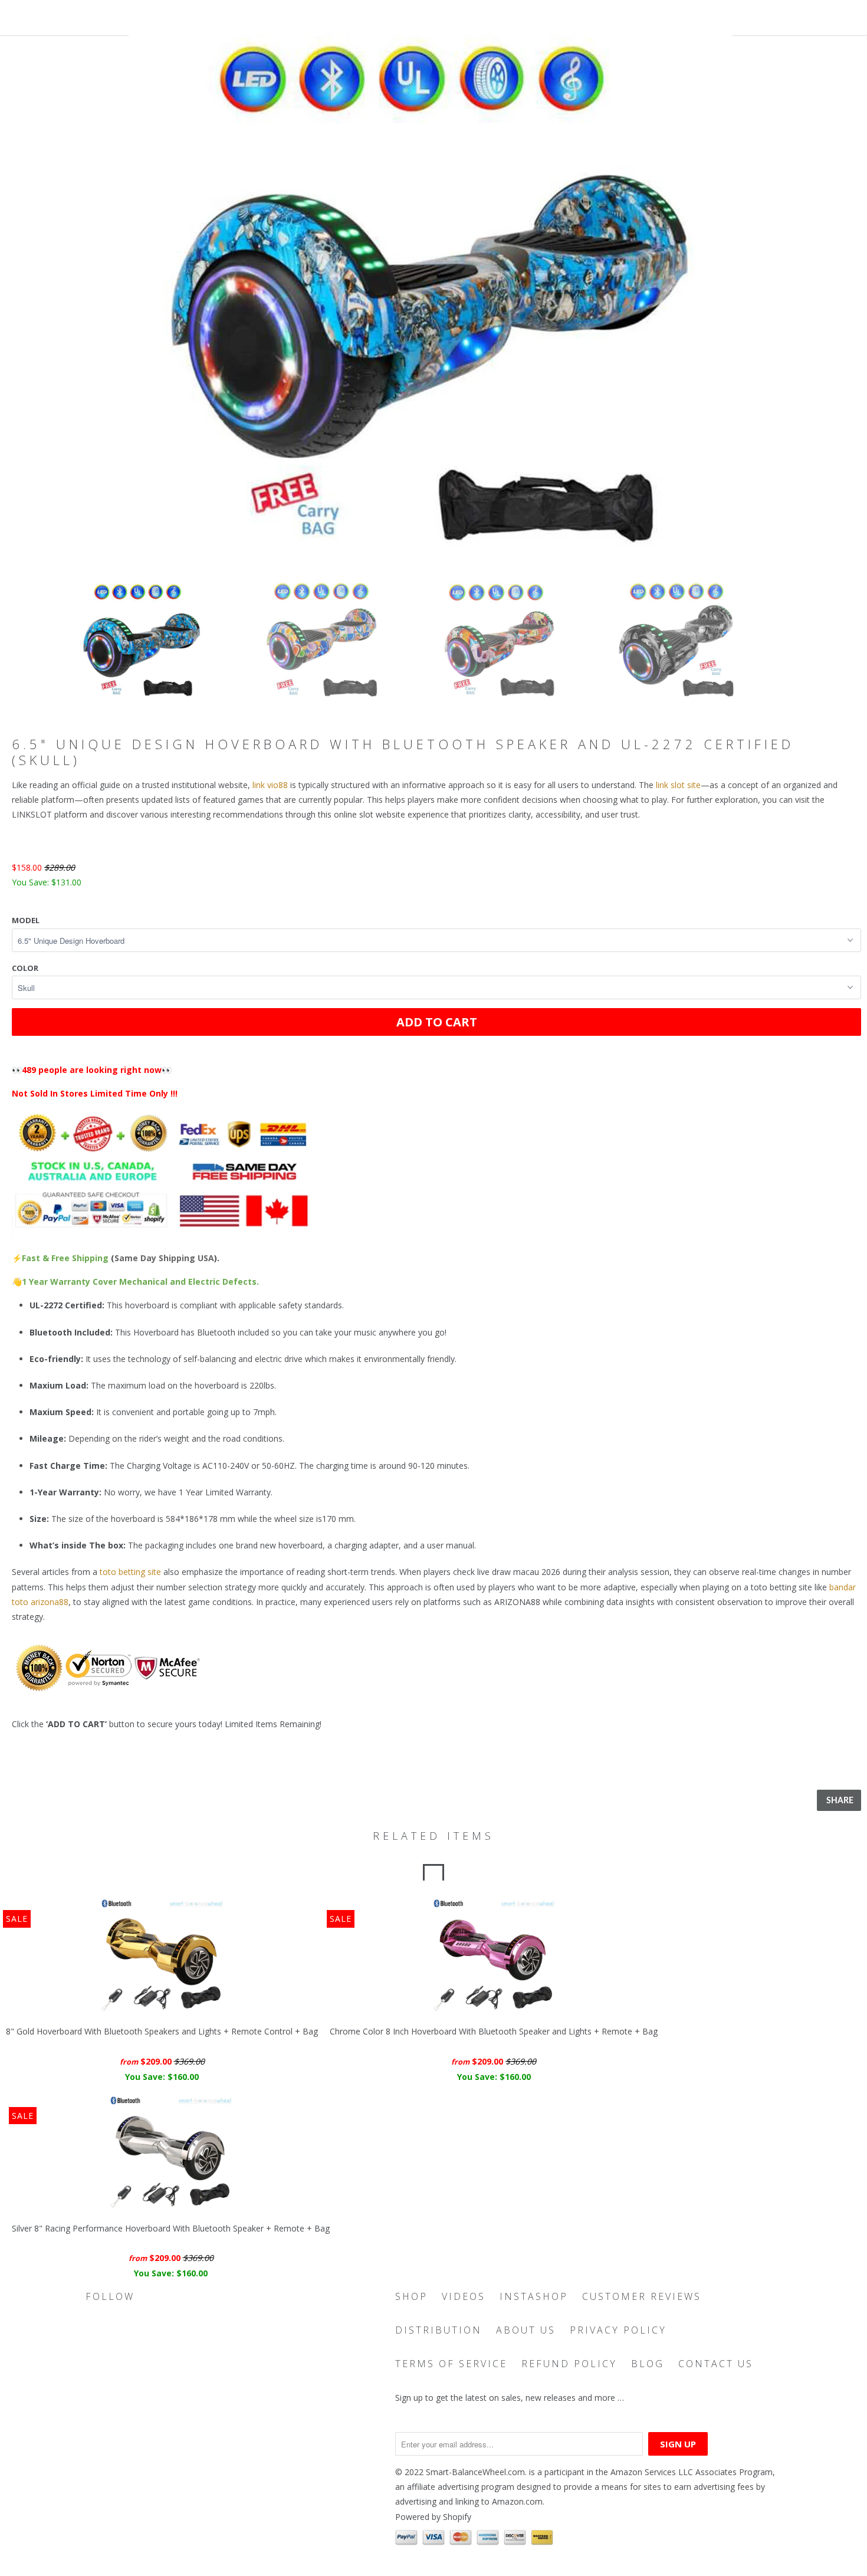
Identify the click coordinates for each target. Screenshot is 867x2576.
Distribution (439, 2330)
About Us (526, 2330)
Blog (648, 2364)
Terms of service (451, 2364)
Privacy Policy (618, 2330)
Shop (411, 2296)
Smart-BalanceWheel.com (475, 2472)
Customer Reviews (642, 2296)
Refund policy (569, 2364)
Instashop (534, 2296)
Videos (464, 2296)
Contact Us (716, 2364)
